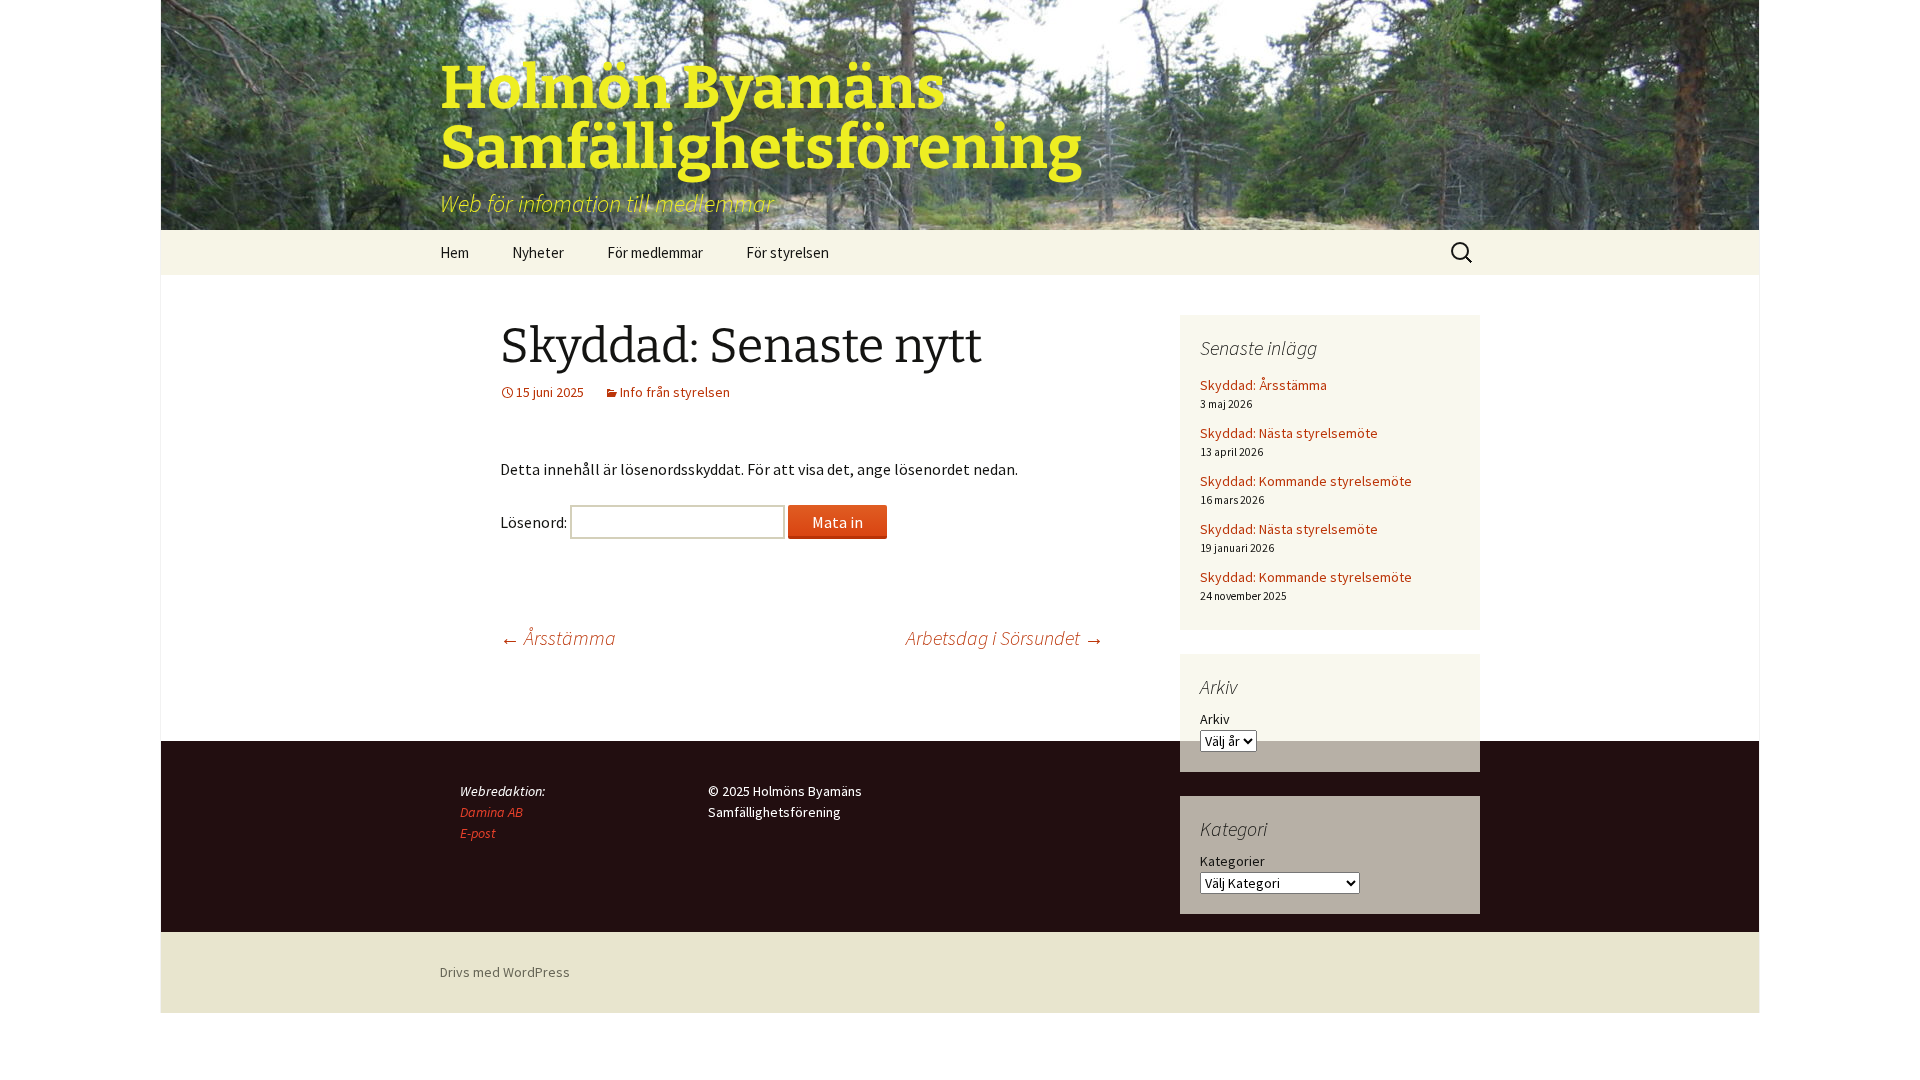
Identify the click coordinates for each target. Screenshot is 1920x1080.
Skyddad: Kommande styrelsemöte (1306, 481)
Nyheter (538, 252)
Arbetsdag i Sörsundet (1005, 637)
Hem (454, 252)
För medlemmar (655, 252)
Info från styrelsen (675, 392)
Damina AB (491, 812)
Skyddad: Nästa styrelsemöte (1289, 433)
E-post (478, 833)
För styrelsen (787, 252)
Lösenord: (535, 522)
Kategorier (1232, 861)
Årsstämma (558, 637)
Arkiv (1215, 719)
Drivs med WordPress (505, 972)
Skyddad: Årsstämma (1263, 385)
